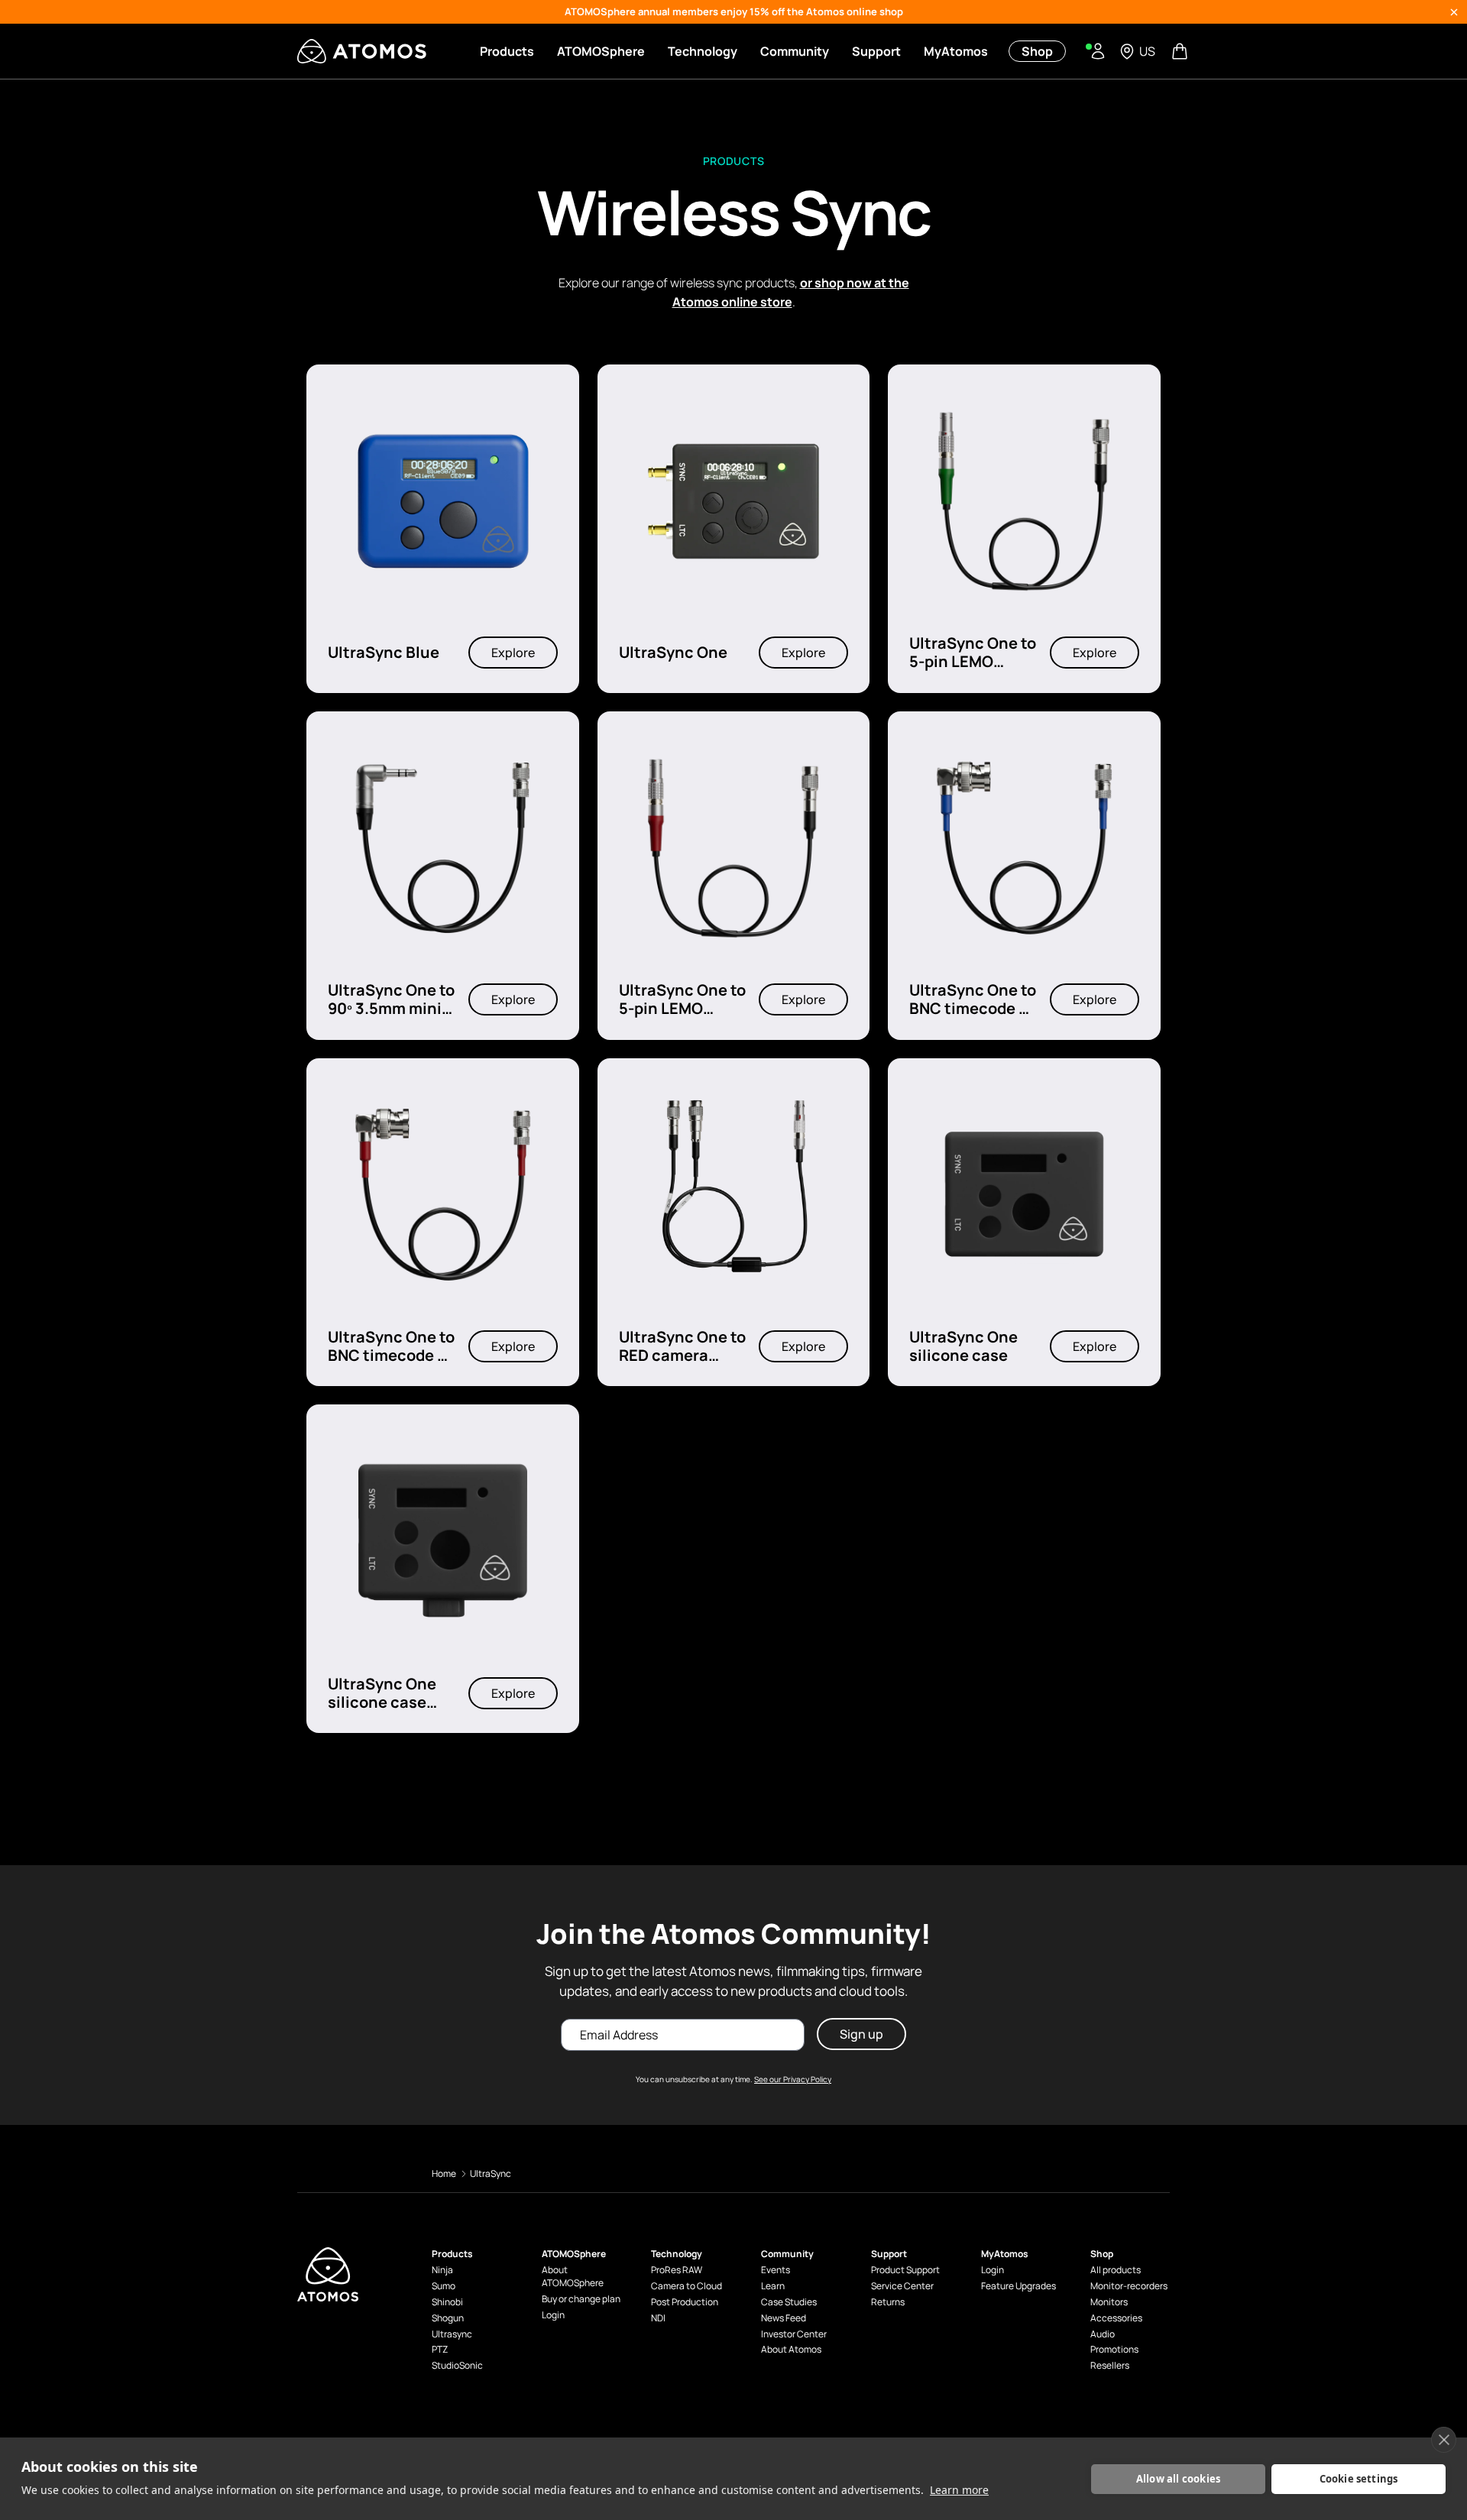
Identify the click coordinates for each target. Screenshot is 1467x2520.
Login (553, 2315)
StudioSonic (457, 2366)
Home (444, 2173)
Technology (703, 51)
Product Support (905, 2270)
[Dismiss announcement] (1454, 12)
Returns (888, 2302)
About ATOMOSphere (573, 2277)
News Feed (784, 2318)
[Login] (1098, 51)
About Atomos (791, 2350)
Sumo (444, 2286)
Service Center (902, 2286)
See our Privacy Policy (793, 2079)
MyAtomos (956, 51)
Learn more (959, 2490)
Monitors (1109, 2302)
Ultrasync (452, 2334)
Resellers (1110, 2366)
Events (776, 2270)
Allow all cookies (1178, 2479)
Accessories (1116, 2318)
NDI (658, 2318)
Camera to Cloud (687, 2286)
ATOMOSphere (601, 51)
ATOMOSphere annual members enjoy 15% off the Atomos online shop (734, 11)
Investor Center (794, 2334)
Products (507, 51)
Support (876, 51)
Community (795, 51)
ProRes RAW (677, 2270)
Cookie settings (1359, 2479)
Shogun (448, 2318)
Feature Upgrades (1018, 2286)
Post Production (685, 2302)
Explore (513, 653)
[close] (1444, 2440)
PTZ (440, 2350)
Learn (773, 2286)
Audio (1103, 2334)
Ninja (442, 2270)
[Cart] (1181, 51)
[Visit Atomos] (362, 51)
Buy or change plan (581, 2299)
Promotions (1114, 2350)
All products (1116, 2270)
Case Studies (789, 2302)
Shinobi (447, 2302)
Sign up (861, 2034)
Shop (1037, 51)
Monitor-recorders (1129, 2286)
